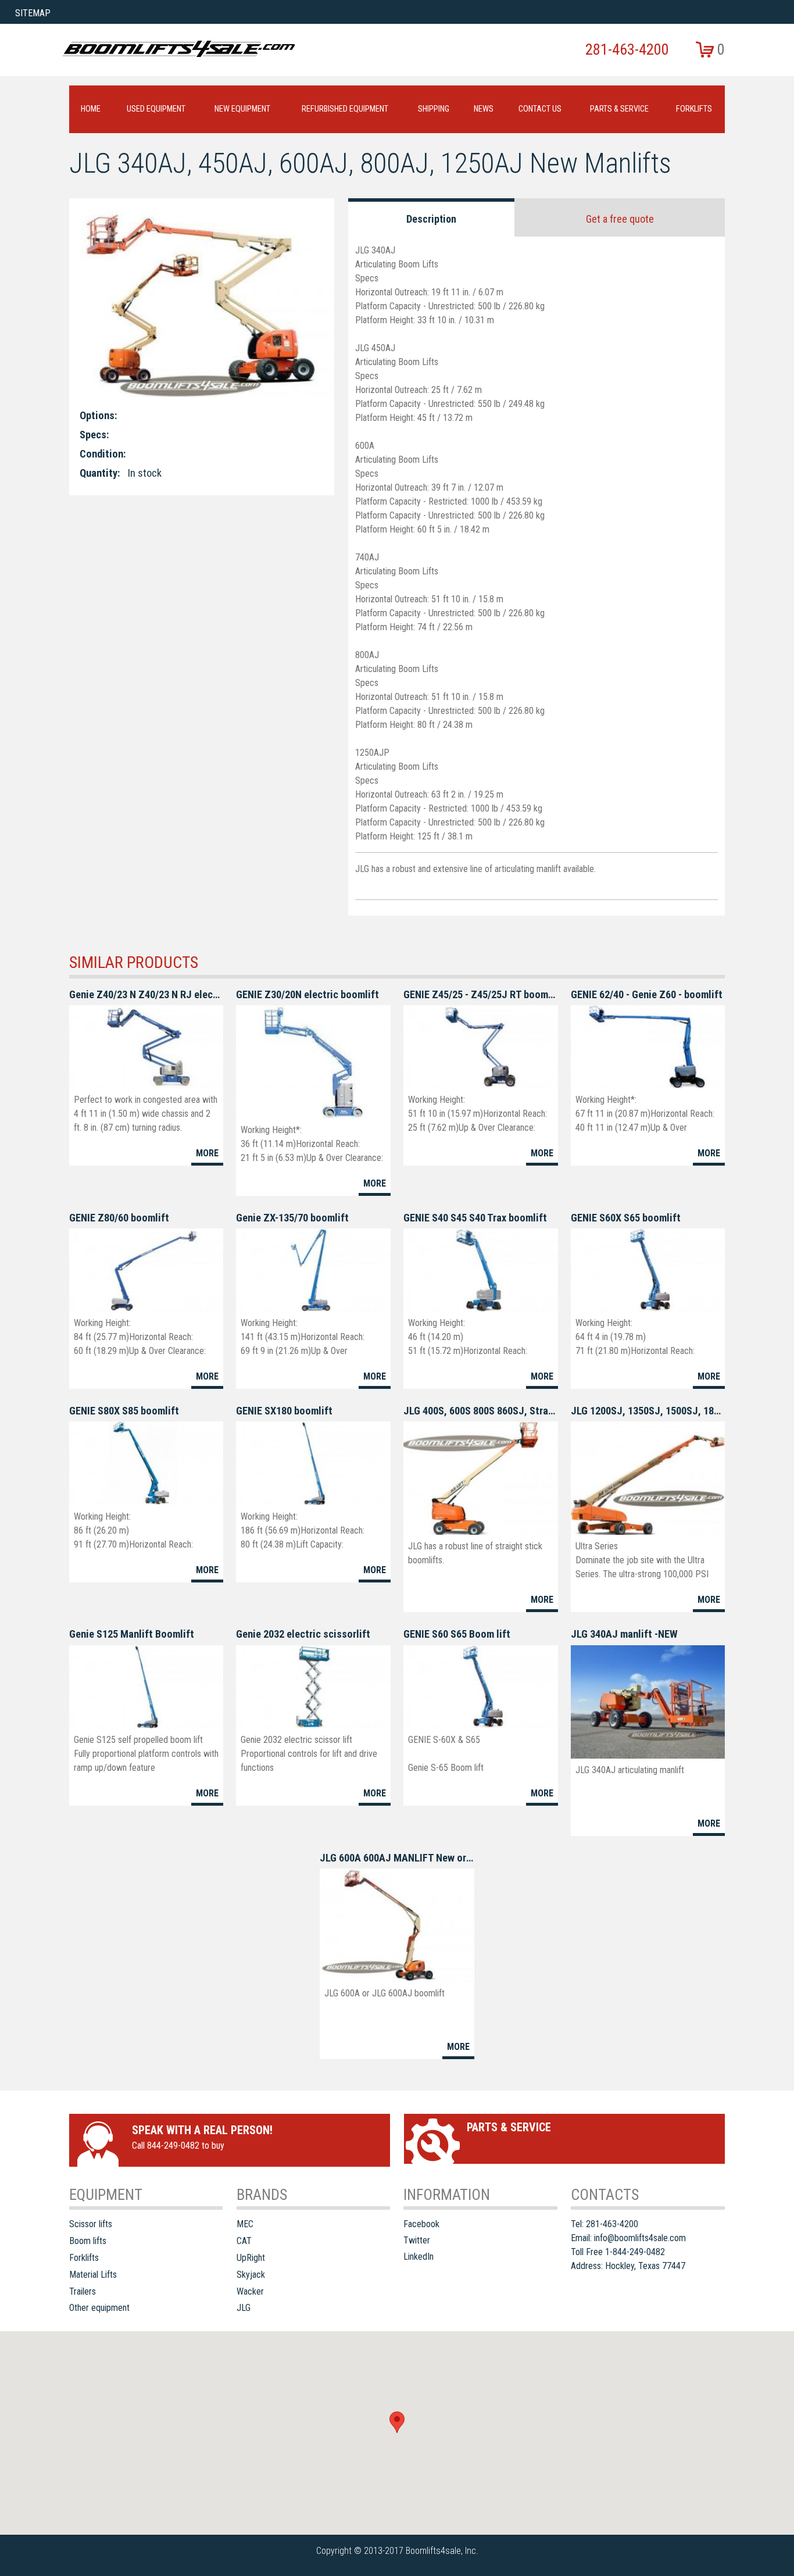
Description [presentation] (431, 219)
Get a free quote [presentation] (620, 219)
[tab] (432, 217)
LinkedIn (419, 2257)
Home (91, 109)
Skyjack (251, 2275)
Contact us (540, 109)
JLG (244, 2308)
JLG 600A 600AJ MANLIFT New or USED (397, 1858)
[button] (397, 2422)
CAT (244, 2241)
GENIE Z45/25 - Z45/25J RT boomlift (480, 994)
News (484, 109)
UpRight (251, 2258)
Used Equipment (156, 109)
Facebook (421, 2224)
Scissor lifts (91, 2224)
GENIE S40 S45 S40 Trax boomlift (475, 1218)
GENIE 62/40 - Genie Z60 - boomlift (647, 994)
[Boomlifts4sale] (178, 49)
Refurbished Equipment (345, 109)
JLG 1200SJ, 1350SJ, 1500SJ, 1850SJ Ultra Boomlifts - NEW (648, 1411)
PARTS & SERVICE (619, 109)
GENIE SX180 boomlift (284, 1411)
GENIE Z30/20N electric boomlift (307, 994)
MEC (245, 2224)
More (207, 1153)
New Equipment (242, 109)
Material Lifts (93, 2275)
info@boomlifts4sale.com (640, 2238)
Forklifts (694, 109)
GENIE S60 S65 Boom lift (457, 1634)
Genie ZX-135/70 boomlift (292, 1218)
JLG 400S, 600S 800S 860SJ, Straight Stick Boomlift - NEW (480, 1411)
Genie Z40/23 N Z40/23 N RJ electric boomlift (146, 994)
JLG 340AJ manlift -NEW (624, 1634)
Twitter (417, 2240)
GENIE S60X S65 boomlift (626, 1218)
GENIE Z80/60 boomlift (119, 1218)
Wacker (250, 2291)
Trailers (83, 2291)
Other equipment (99, 2308)
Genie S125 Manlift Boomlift (132, 1634)
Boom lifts (88, 2241)
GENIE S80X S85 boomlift (124, 1411)
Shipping (434, 109)
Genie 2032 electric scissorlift (303, 1634)
